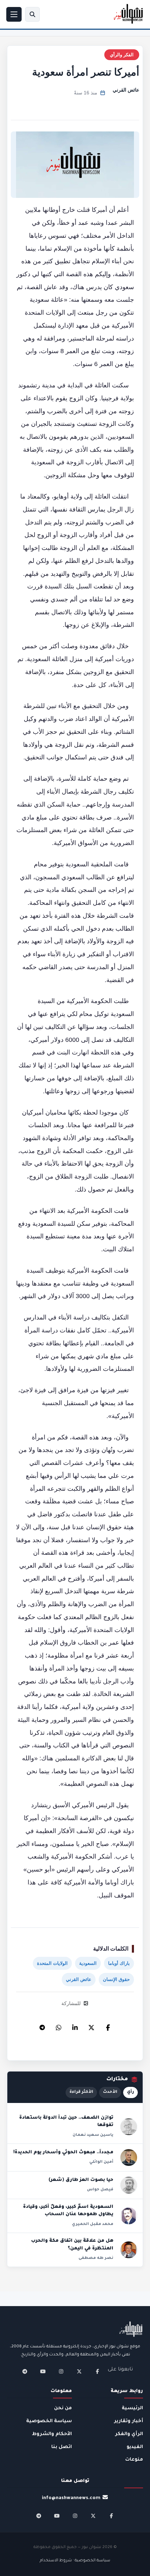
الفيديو (135, 2447)
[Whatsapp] (59, 2026)
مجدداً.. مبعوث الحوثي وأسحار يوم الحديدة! (63, 2153)
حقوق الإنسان (116, 1979)
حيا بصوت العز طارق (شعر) (81, 2180)
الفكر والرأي (122, 55)
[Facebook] (108, 2026)
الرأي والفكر (129, 2434)
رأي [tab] (130, 2092)
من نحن (63, 2408)
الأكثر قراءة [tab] (81, 2092)
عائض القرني (126, 90)
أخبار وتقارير (129, 2421)
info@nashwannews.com (71, 2498)
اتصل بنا (62, 2447)
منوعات (134, 2460)
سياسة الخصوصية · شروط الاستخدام (75, 2561)
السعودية (88, 1963)
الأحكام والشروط (52, 2434)
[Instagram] (61, 2371)
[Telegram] (42, 2026)
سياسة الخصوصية (49, 2421)
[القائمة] (14, 14)
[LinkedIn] (75, 2026)
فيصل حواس (100, 2190)
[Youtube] (43, 2371)
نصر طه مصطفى (96, 2258)
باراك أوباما (119, 1963)
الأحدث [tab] (110, 2092)
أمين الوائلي (101, 2162)
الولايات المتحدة (52, 1963)
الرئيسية (132, 2408)
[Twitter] (91, 2026)
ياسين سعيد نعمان (93, 2135)
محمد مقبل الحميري (93, 2224)
